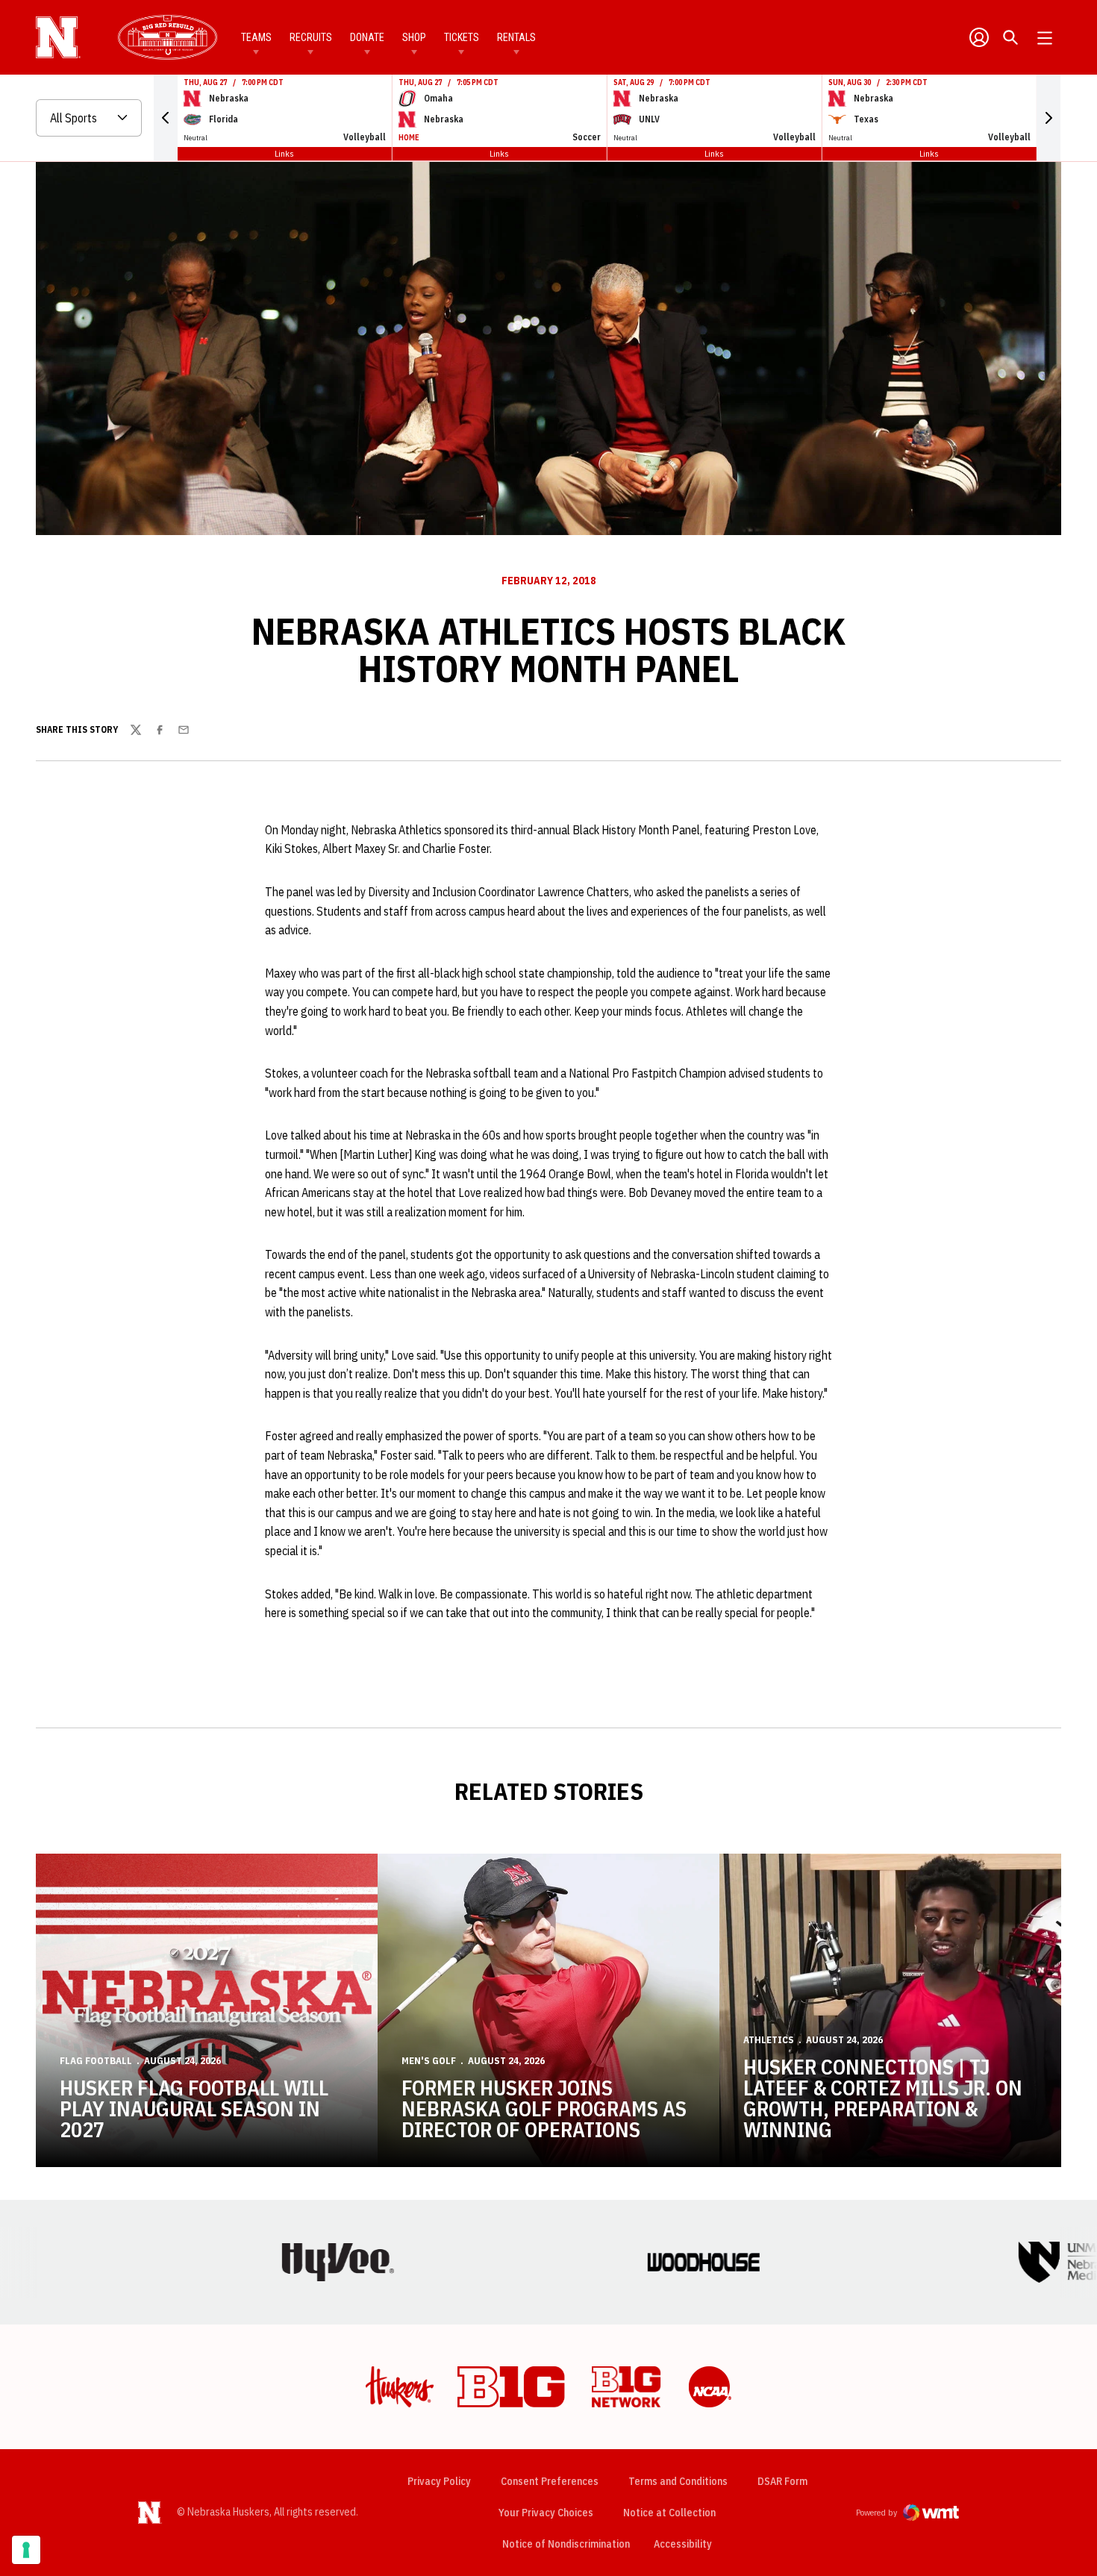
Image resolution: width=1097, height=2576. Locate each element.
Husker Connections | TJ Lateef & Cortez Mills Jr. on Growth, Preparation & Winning (883, 2098)
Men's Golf (429, 2061)
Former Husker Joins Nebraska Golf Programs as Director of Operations (544, 2108)
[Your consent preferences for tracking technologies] (26, 2550)
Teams (256, 37)
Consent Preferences (550, 2481)
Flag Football (96, 2061)
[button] (166, 118)
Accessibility (683, 2544)
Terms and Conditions (678, 2481)
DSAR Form (782, 2481)
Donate (367, 37)
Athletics (769, 2040)
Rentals (516, 37)
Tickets (462, 37)
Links (284, 153)
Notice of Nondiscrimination (566, 2544)
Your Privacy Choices (546, 2513)
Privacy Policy (439, 2481)
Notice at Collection (669, 2513)
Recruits (311, 37)
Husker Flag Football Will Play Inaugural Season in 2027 (194, 2108)
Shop (414, 37)
